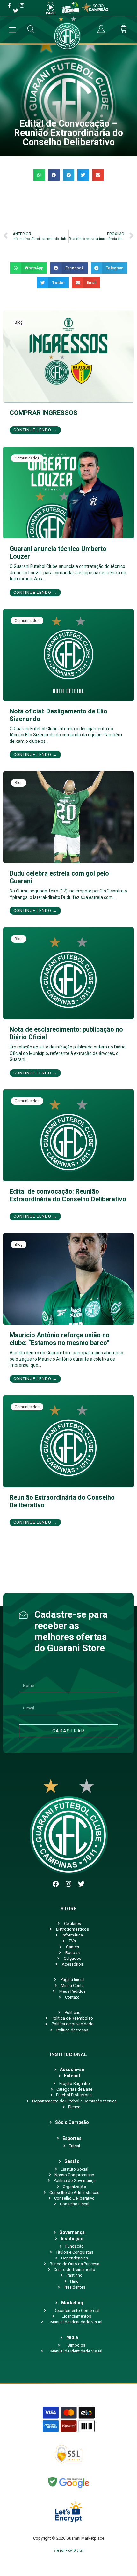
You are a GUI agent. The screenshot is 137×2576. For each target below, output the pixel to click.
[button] (39, 175)
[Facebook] (56, 1884)
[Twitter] (81, 1884)
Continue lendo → (35, 430)
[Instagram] (68, 1884)
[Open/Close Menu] (12, 30)
